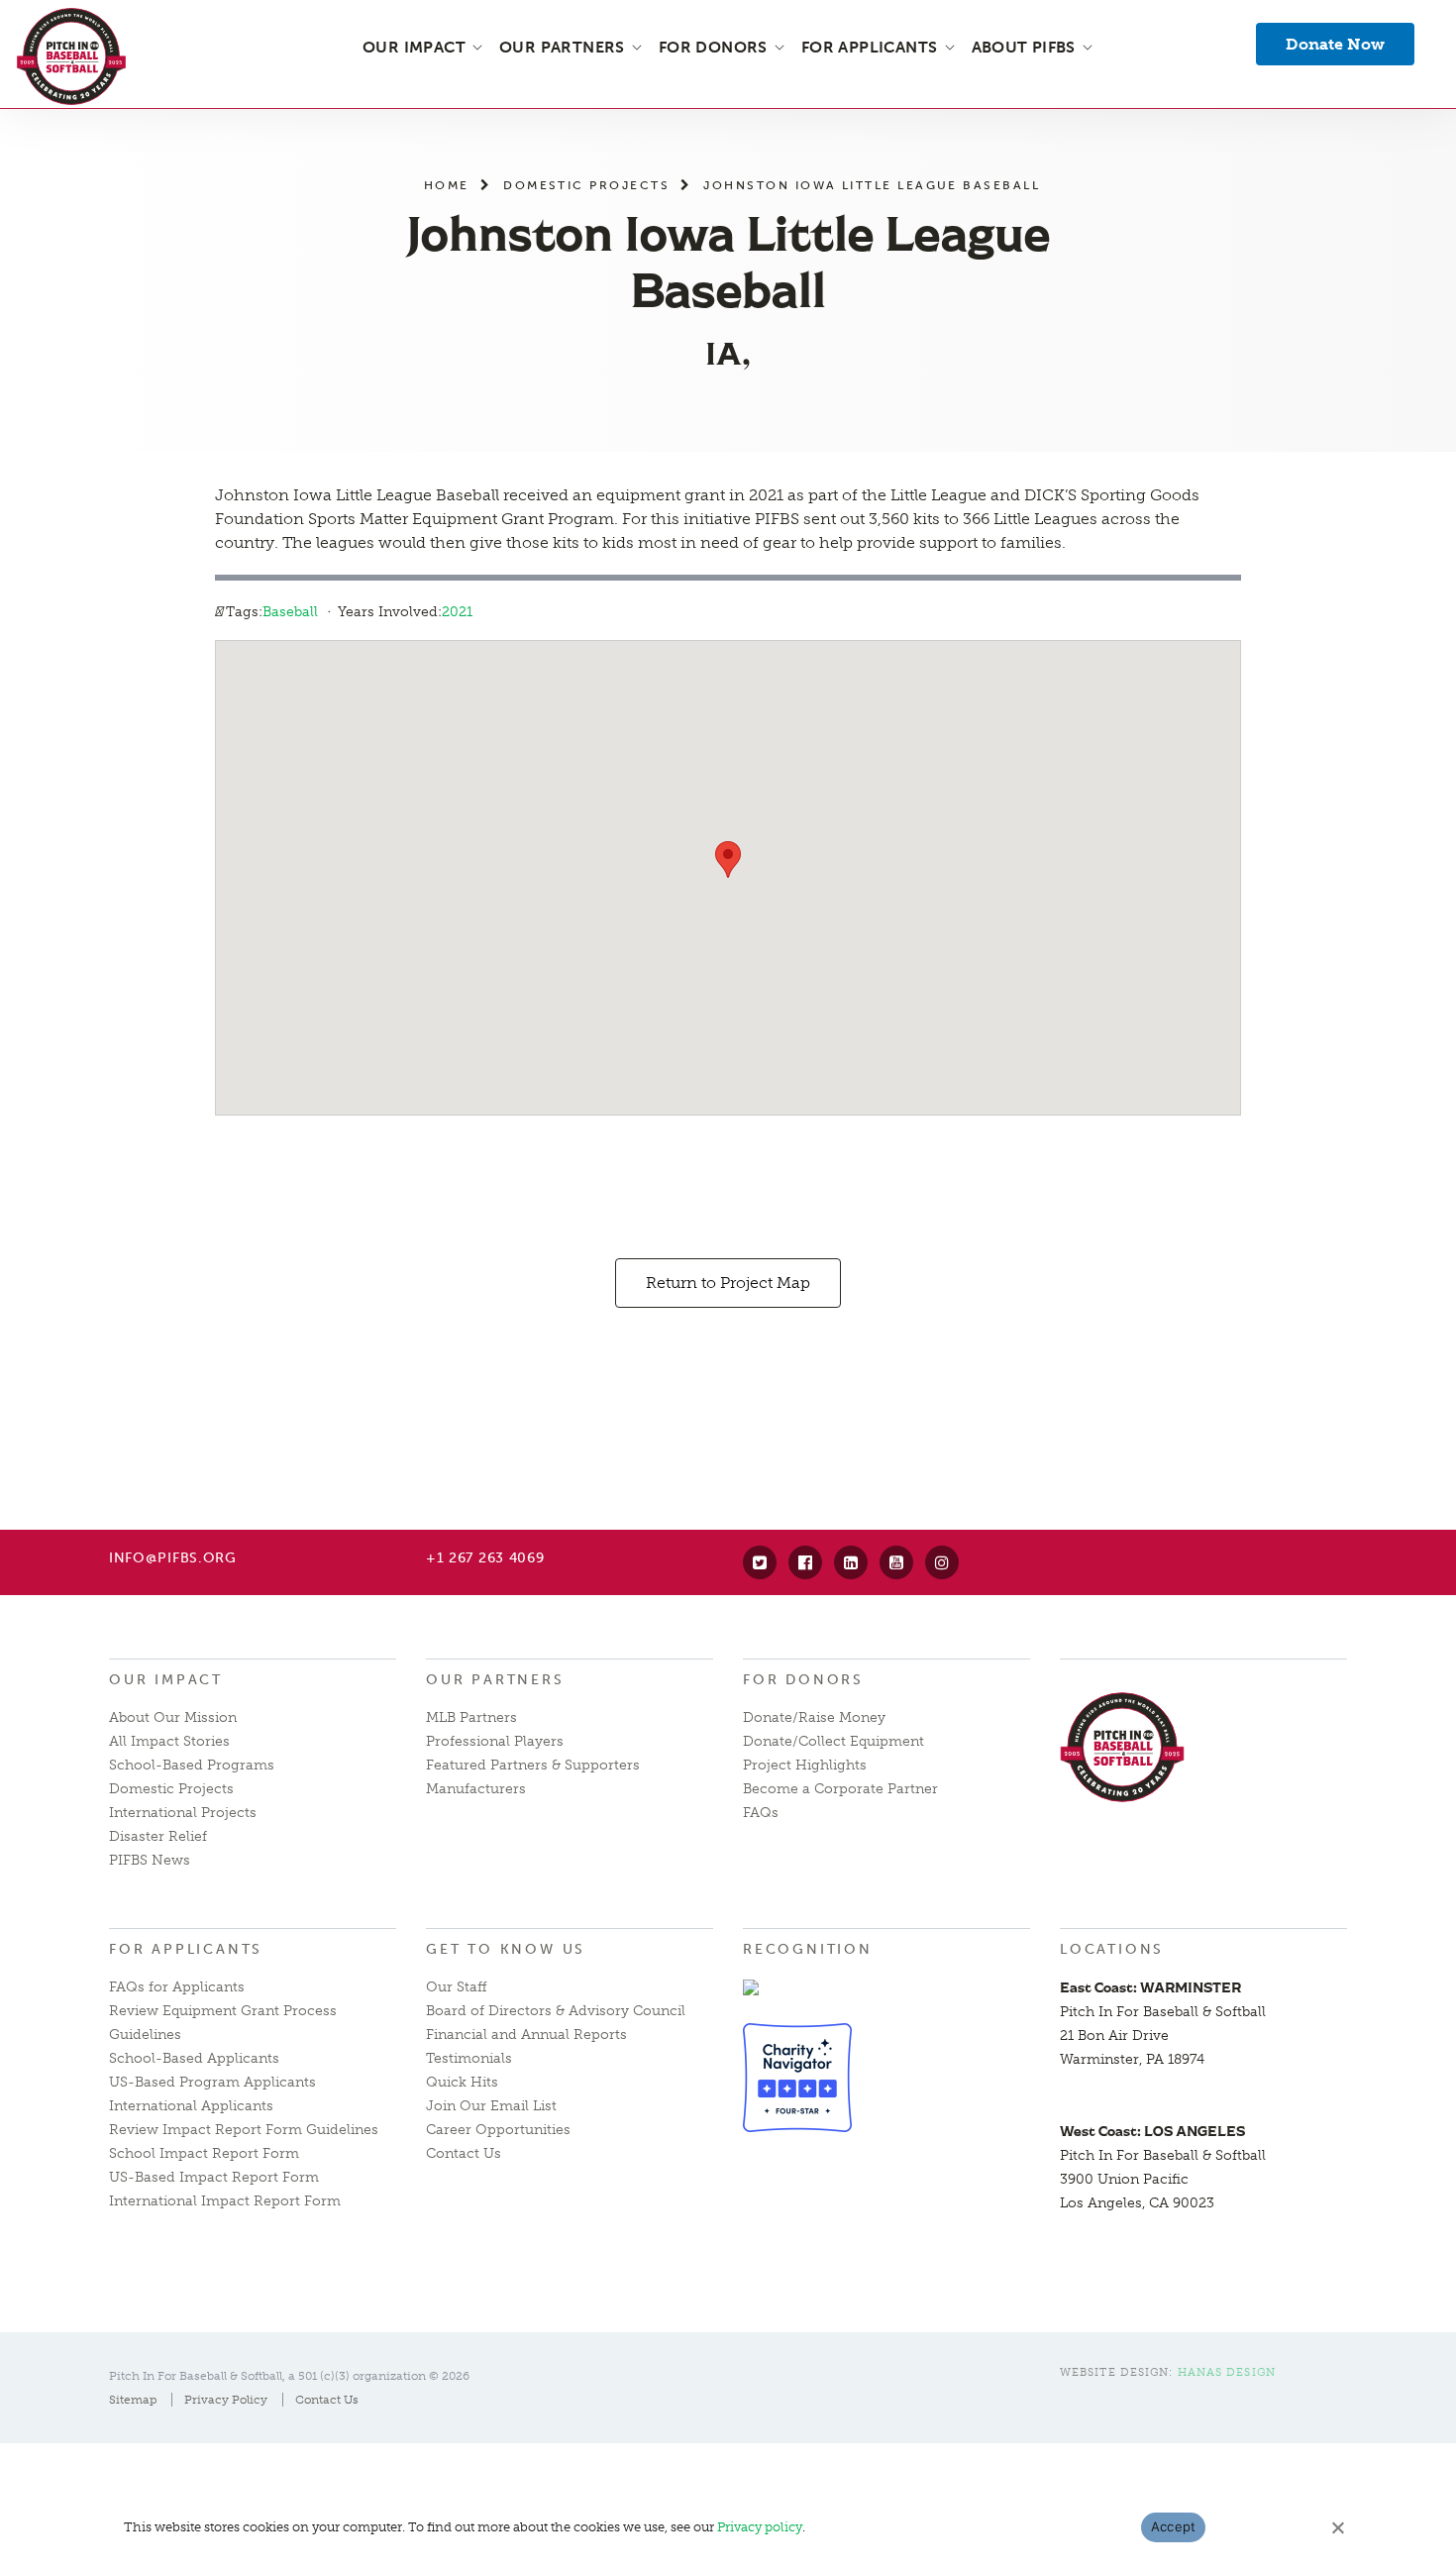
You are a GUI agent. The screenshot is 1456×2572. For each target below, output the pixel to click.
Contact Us (464, 2153)
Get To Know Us (506, 1949)
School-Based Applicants (194, 2058)
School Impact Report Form (204, 2153)
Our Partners (495, 1680)
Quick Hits (462, 2082)
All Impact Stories (169, 1741)
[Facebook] (805, 1562)
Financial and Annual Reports (526, 2035)
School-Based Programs (192, 1765)
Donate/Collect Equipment (833, 1741)
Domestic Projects (586, 185)
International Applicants (191, 2106)
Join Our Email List (491, 2106)
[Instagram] (942, 1562)
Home (447, 185)
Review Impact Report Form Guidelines (244, 2130)
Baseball (290, 612)
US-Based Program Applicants (212, 2082)
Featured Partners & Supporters (533, 1765)
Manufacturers (476, 1789)
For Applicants (186, 1949)
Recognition (808, 1949)
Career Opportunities (498, 2130)
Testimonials (469, 2058)
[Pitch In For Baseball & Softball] (71, 56)
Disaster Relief (158, 1836)
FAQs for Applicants (177, 1987)
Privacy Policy (226, 2400)
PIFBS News (150, 1860)
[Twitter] (760, 1562)
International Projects (183, 1813)
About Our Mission (173, 1717)
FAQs (761, 1813)
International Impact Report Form (225, 2201)
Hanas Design (1227, 2372)
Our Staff (457, 1987)
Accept (1174, 2526)
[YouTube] (896, 1562)
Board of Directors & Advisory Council (556, 2011)
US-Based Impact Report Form (214, 2177)
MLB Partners (471, 1717)
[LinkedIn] (851, 1562)
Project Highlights (805, 1765)
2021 (457, 612)
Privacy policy (760, 2527)
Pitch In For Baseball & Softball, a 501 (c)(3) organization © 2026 (289, 2376)
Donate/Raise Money (814, 1717)
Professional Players (495, 1741)
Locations (1112, 1949)
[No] (1337, 2527)
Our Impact (166, 1680)
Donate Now (1335, 44)
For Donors (803, 1680)
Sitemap (133, 2400)
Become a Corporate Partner (840, 1789)
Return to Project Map (728, 1283)
